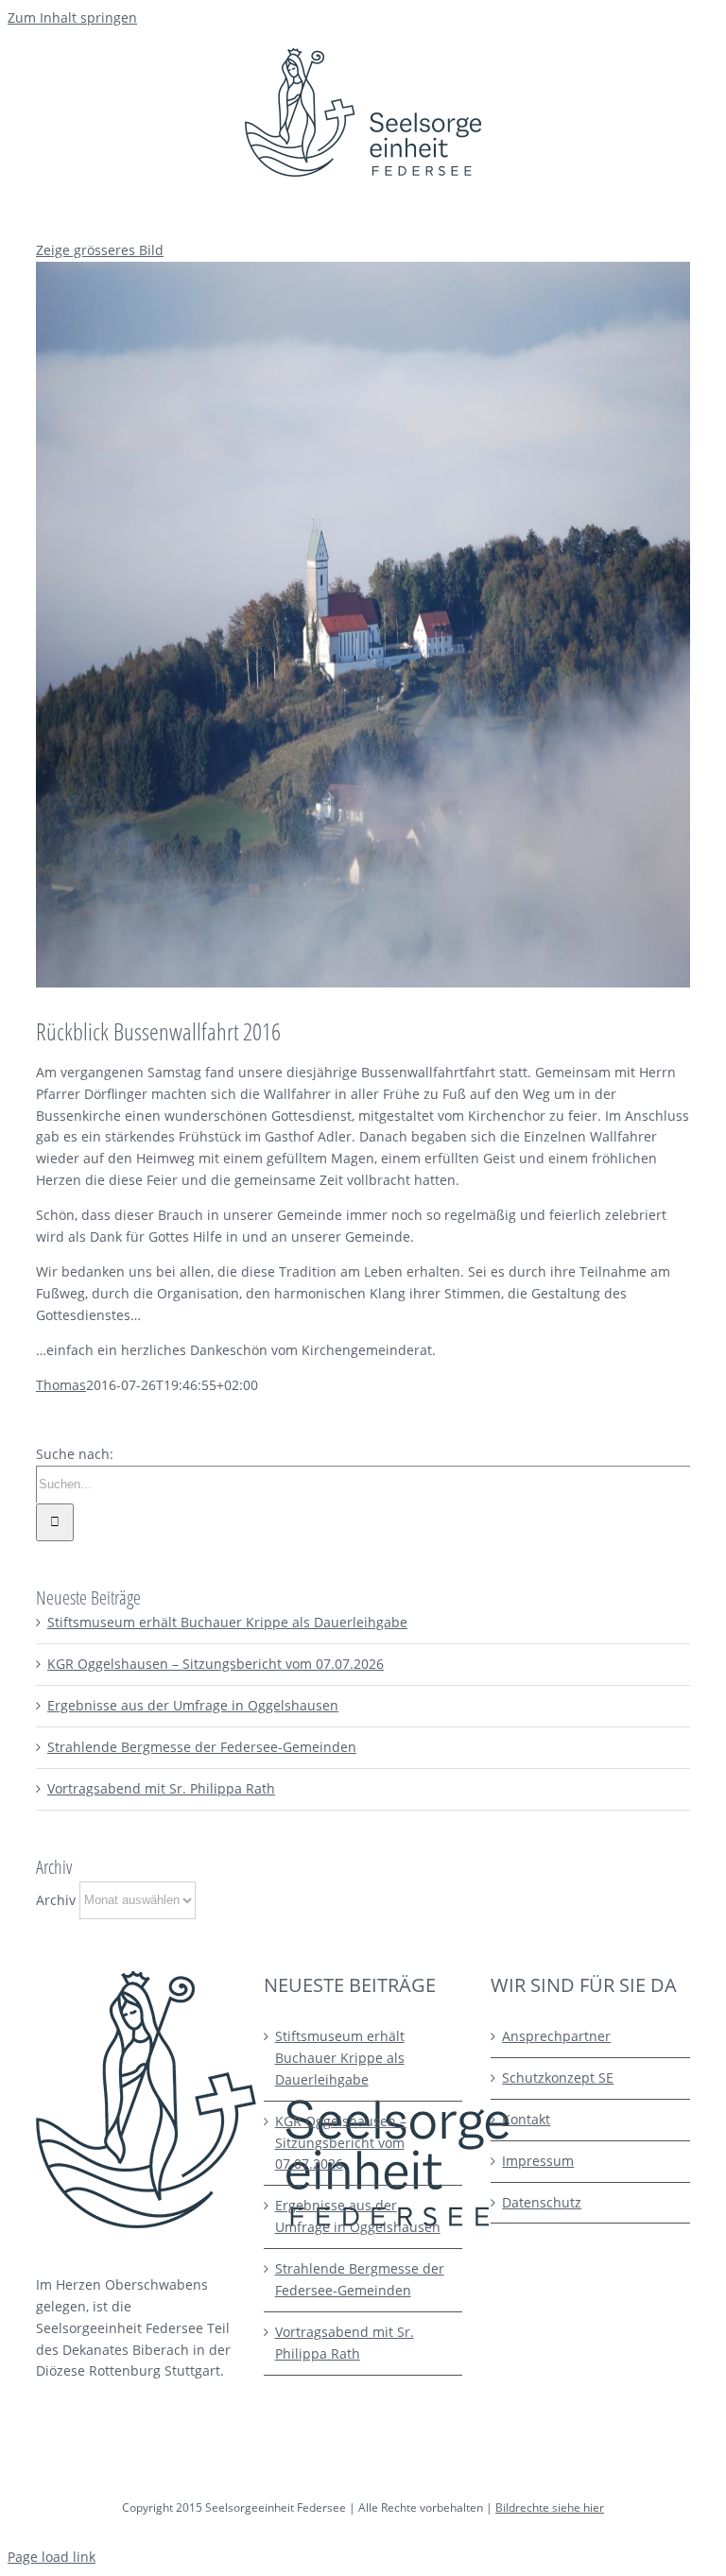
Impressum (538, 2161)
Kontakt (526, 2119)
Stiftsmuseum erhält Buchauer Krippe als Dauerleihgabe (227, 1622)
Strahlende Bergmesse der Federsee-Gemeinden (202, 1747)
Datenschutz (542, 2202)
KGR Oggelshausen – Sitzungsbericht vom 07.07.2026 (216, 1664)
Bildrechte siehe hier (550, 2507)
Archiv (56, 1899)
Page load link (52, 2557)
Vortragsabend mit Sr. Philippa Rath (161, 1788)
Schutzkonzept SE (558, 2078)
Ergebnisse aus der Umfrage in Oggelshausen (193, 1705)
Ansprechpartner (556, 2036)
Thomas (61, 1385)
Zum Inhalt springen (72, 17)
